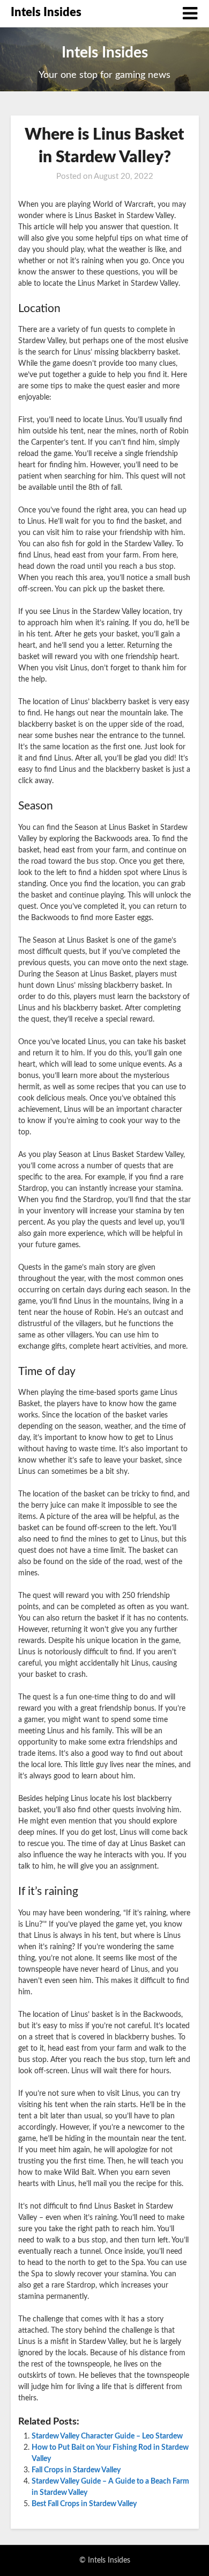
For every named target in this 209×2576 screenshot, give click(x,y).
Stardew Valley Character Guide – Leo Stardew (107, 2436)
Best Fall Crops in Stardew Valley (84, 2504)
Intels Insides (46, 12)
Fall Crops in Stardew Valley (76, 2470)
